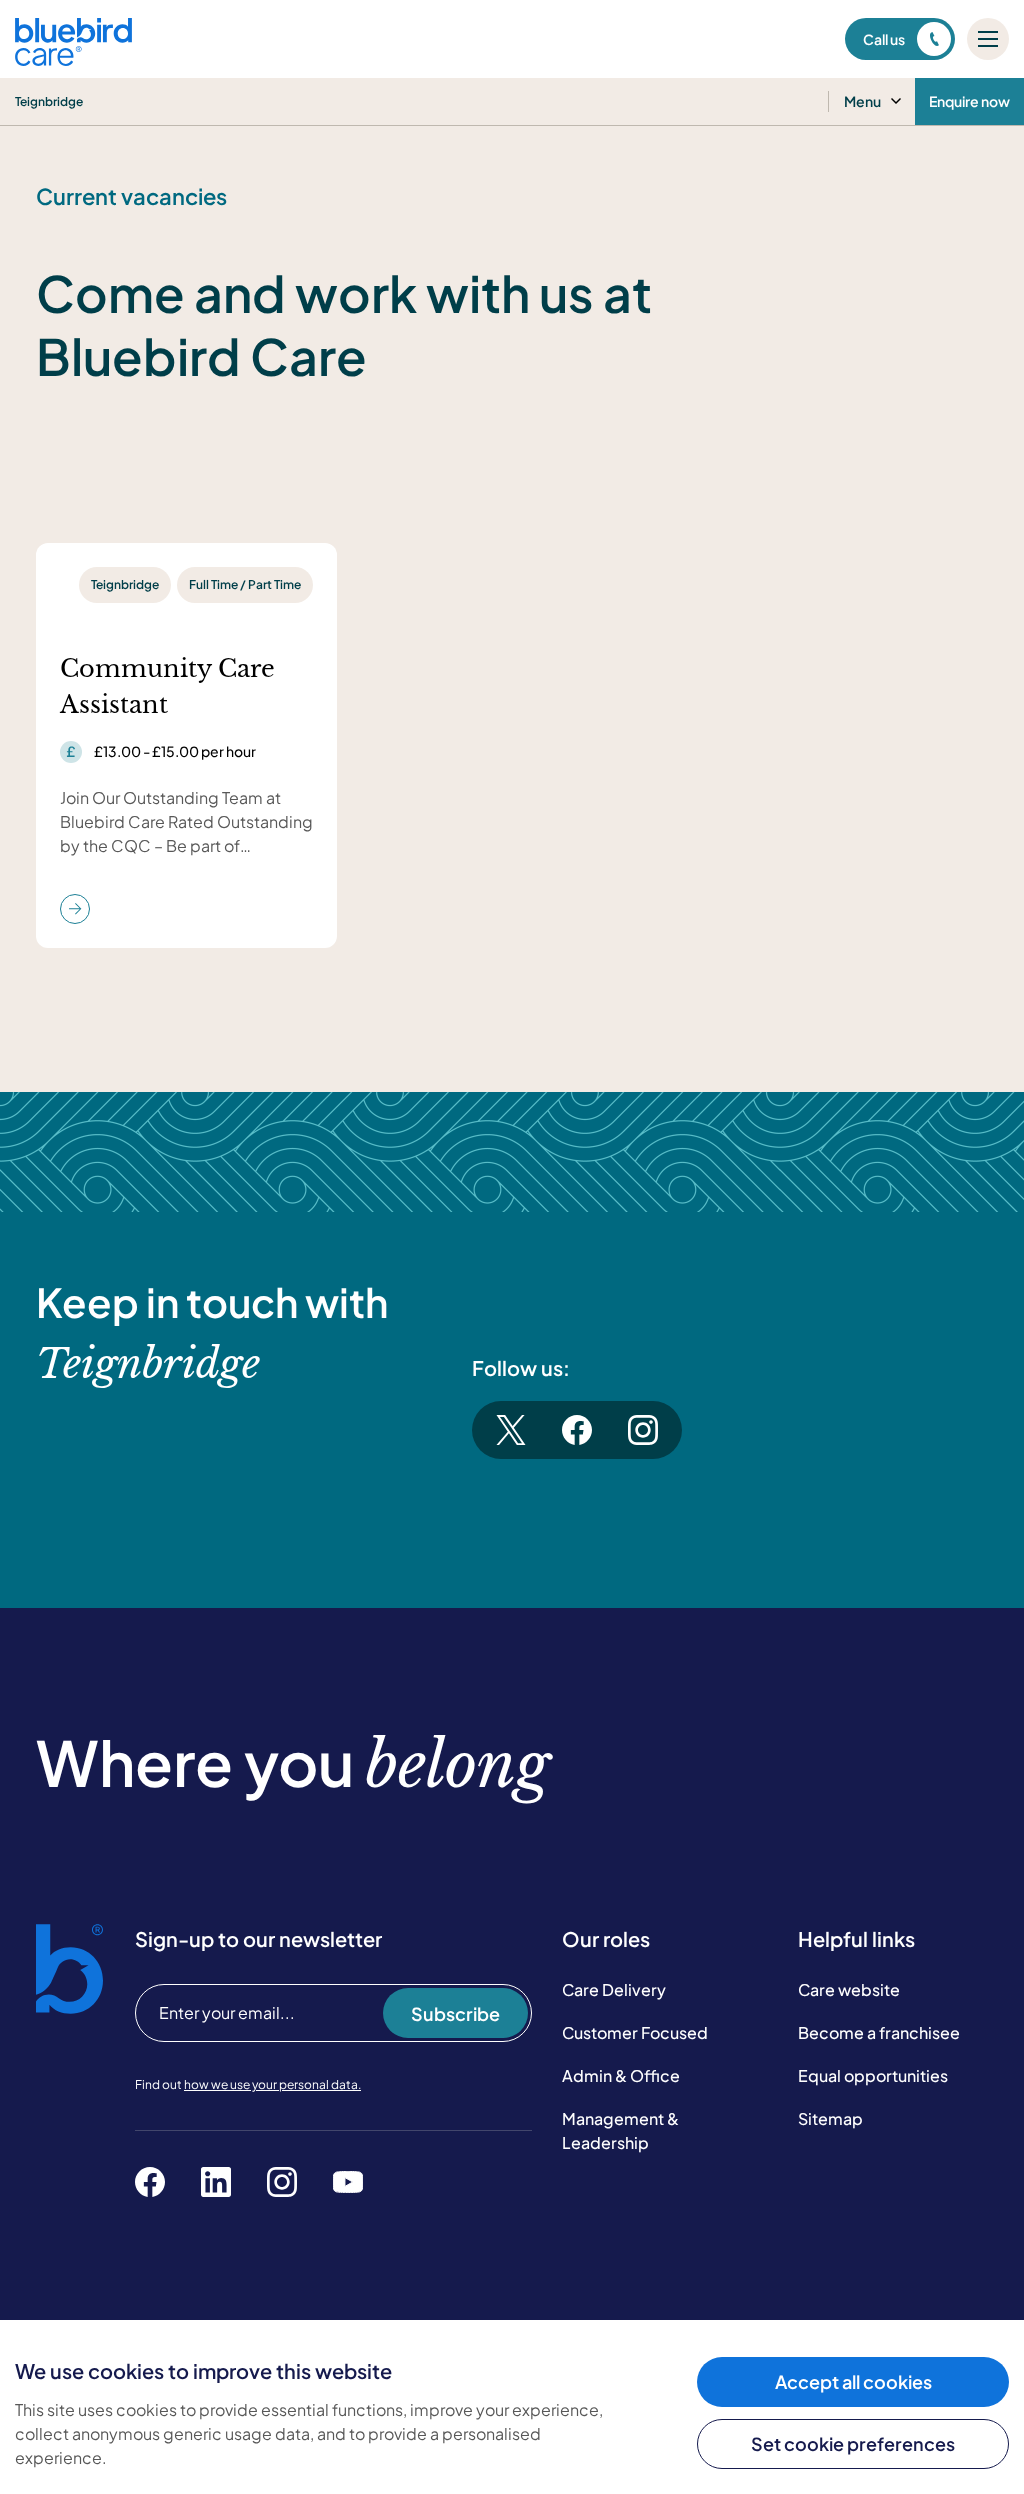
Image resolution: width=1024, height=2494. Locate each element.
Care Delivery (614, 1989)
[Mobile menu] (988, 39)
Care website (849, 1989)
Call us (884, 39)
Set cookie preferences (853, 2443)
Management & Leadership (620, 2130)
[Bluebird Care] (73, 58)
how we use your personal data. (272, 2084)
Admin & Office (621, 2075)
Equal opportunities (873, 2075)
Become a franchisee (879, 2032)
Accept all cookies (853, 2381)
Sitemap (830, 2118)
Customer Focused (635, 2032)
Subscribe (455, 2013)
